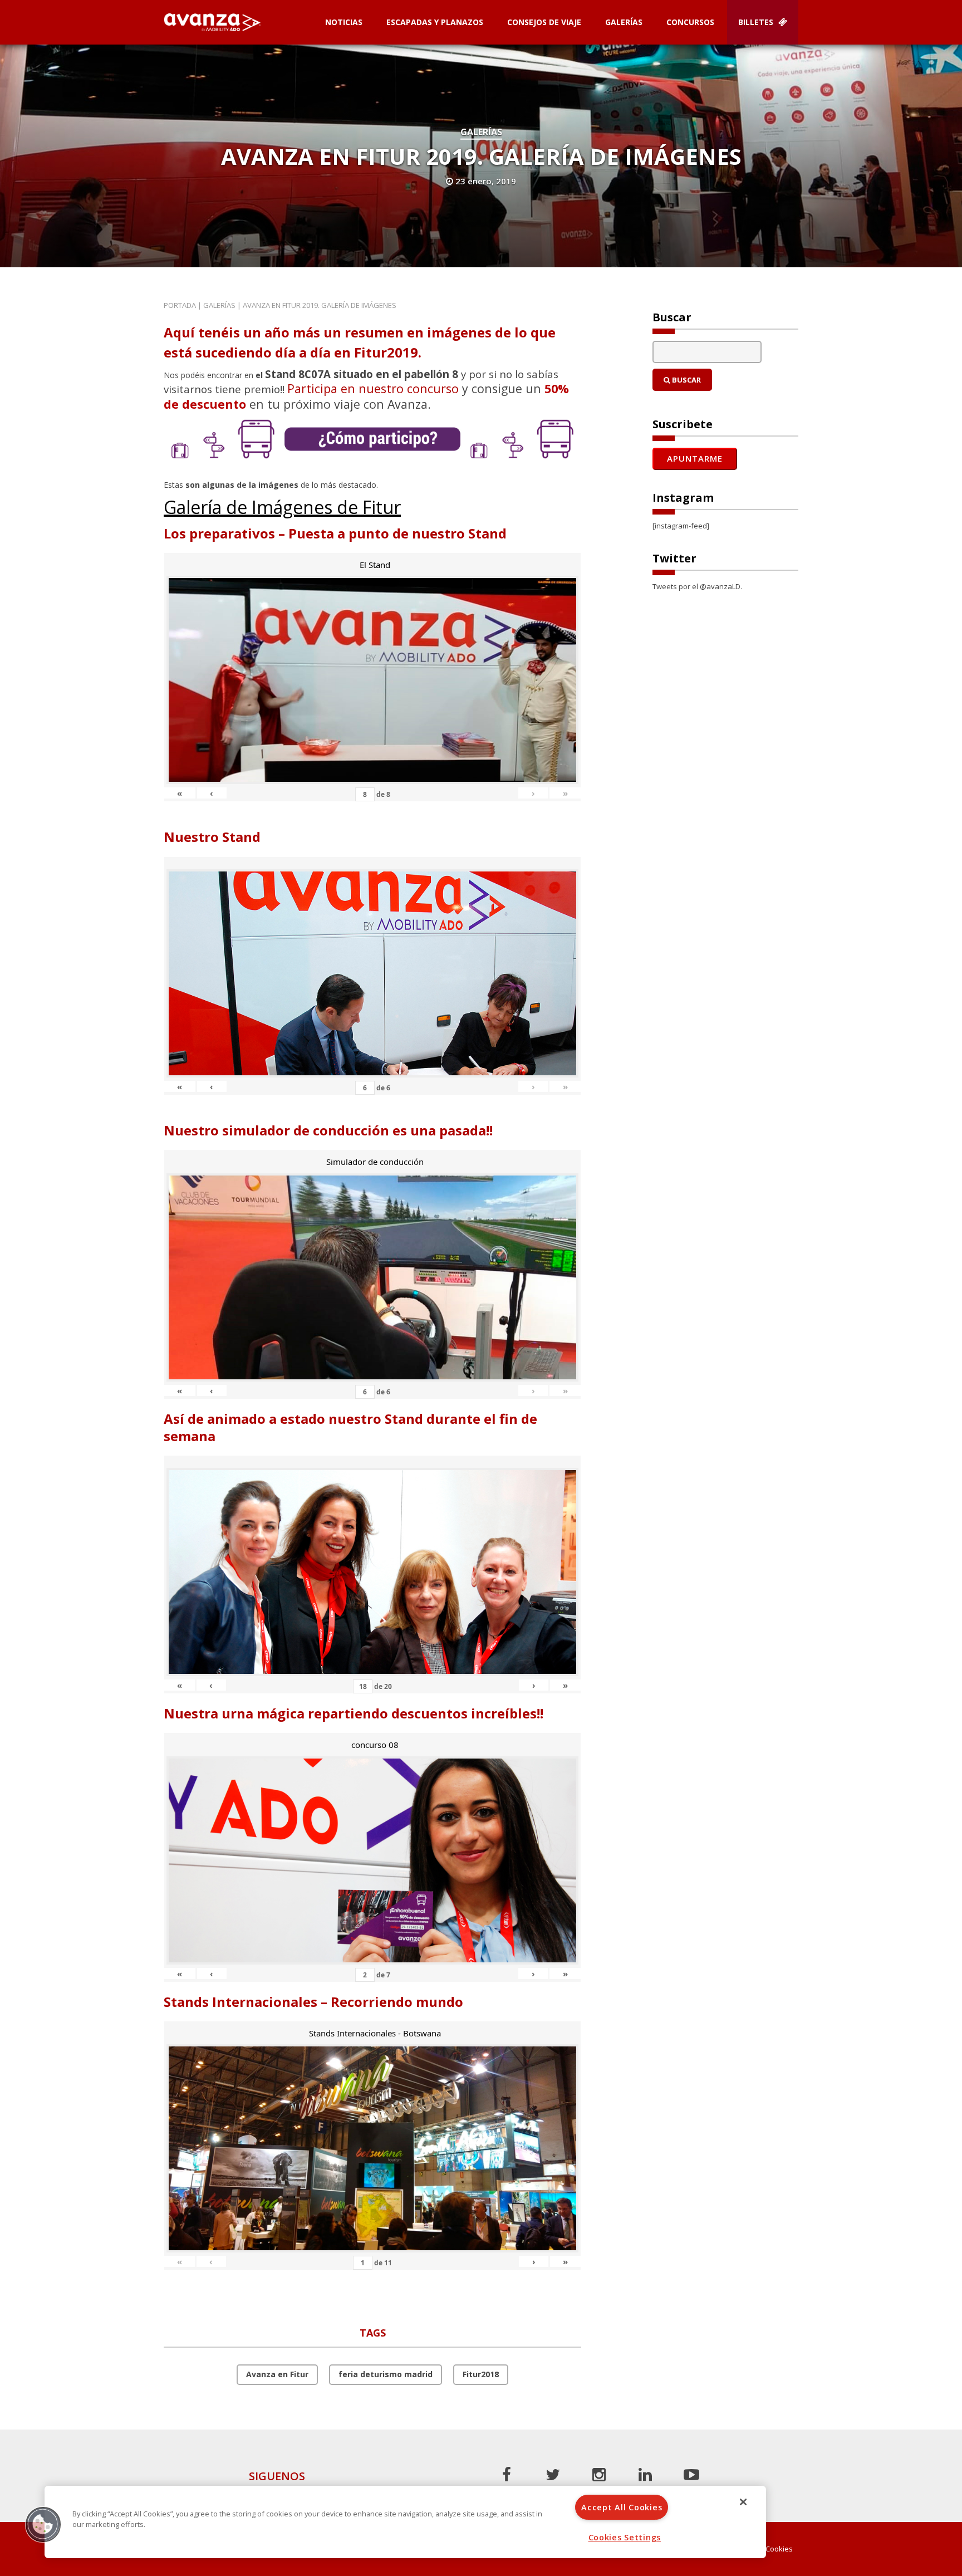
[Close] (743, 2502)
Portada (180, 305)
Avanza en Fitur (277, 2374)
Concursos (690, 22)
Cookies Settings (625, 2537)
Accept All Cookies (622, 2507)
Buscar (686, 380)
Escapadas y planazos (435, 22)
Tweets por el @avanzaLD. (697, 586)
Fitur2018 (481, 2374)
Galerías (624, 22)
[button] (43, 2524)
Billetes (757, 22)
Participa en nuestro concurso (373, 388)
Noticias (344, 22)
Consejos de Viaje (544, 22)
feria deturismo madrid (386, 2374)
